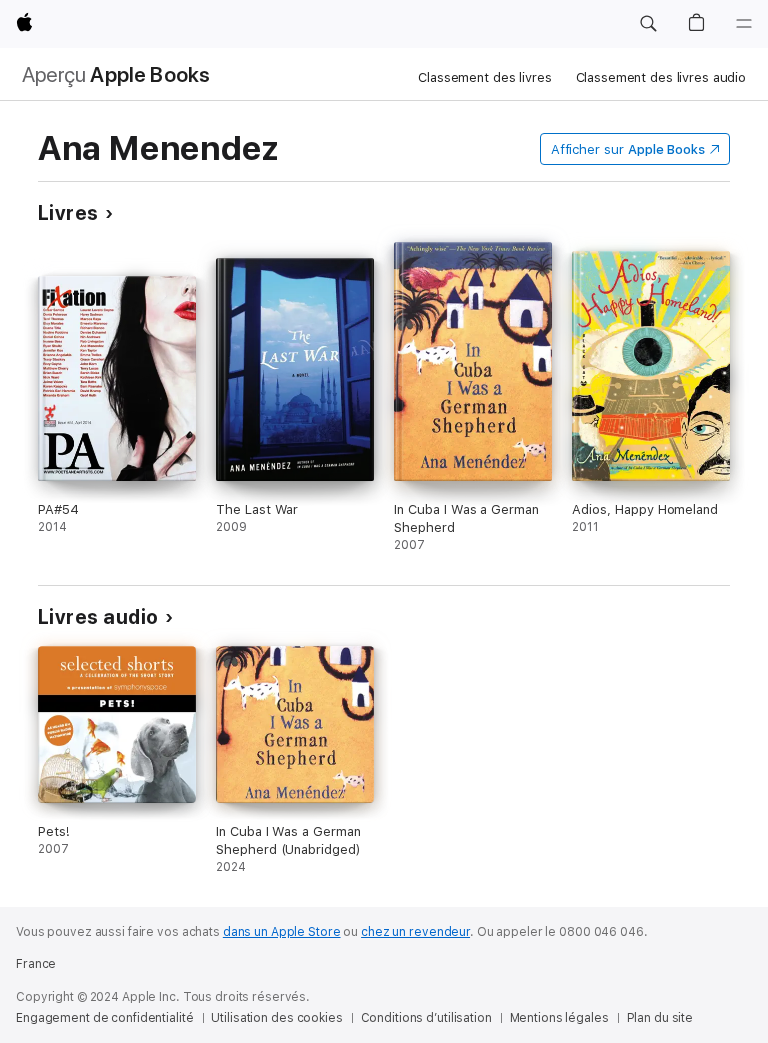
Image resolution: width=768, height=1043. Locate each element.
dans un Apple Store (282, 932)
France (36, 964)
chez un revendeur (415, 932)
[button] (648, 24)
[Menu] (744, 24)
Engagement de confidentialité (105, 1018)
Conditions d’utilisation (426, 1018)
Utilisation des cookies (276, 1018)
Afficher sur (628, 149)
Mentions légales (559, 1018)
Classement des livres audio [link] (661, 77)
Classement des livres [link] (484, 77)
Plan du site (660, 1018)
